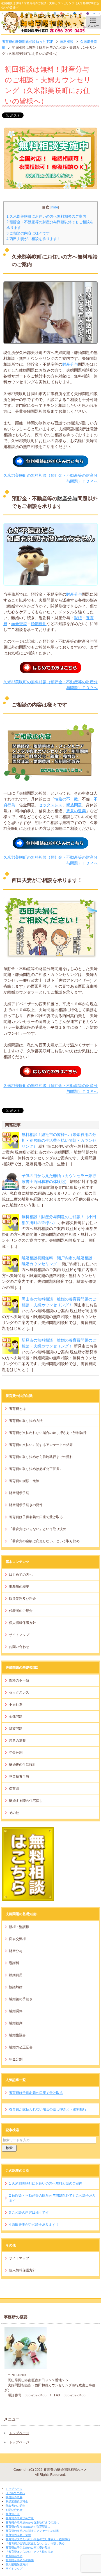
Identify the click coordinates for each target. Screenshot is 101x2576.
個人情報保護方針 (22, 1623)
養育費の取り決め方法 (26, 1421)
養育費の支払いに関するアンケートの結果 (41, 1445)
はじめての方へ (21, 1575)
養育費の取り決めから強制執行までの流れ (41, 1457)
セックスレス (50, 805)
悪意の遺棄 (76, 811)
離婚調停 (16, 2011)
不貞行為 (16, 1704)
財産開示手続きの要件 (26, 1505)
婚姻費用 (39, 624)
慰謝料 (14, 1963)
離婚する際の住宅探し (26, 1801)
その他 (14, 1813)
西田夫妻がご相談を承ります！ (34, 239)
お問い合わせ (19, 1647)
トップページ (19, 2433)
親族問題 (74, 805)
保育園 (14, 1789)
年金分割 (16, 1753)
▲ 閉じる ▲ (10, 2573)
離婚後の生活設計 (22, 1765)
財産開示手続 (19, 1493)
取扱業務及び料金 (22, 1599)
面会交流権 (17, 1939)
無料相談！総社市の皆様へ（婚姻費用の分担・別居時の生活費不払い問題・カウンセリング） (59, 1140)
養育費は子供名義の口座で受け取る (36, 1517)
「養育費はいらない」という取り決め (38, 1529)
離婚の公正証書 (21, 2047)
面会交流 (19, 624)
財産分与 (70, 364)
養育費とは (17, 1409)
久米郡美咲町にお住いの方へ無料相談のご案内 (46, 216)
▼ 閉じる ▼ (10, 2484)
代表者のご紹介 (21, 1611)
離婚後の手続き (21, 1999)
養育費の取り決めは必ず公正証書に (36, 1469)
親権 (78, 618)
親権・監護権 (19, 1927)
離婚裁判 (16, 2023)
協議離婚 (16, 1987)
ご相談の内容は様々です (28, 233)
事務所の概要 (19, 1587)
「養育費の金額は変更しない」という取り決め (44, 1541)
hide (55, 207)
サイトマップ (19, 1635)
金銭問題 (16, 1716)
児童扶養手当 (19, 1777)
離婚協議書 (17, 2035)
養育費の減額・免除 (24, 1481)
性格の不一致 (66, 799)
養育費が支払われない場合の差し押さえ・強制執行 (48, 1433)
